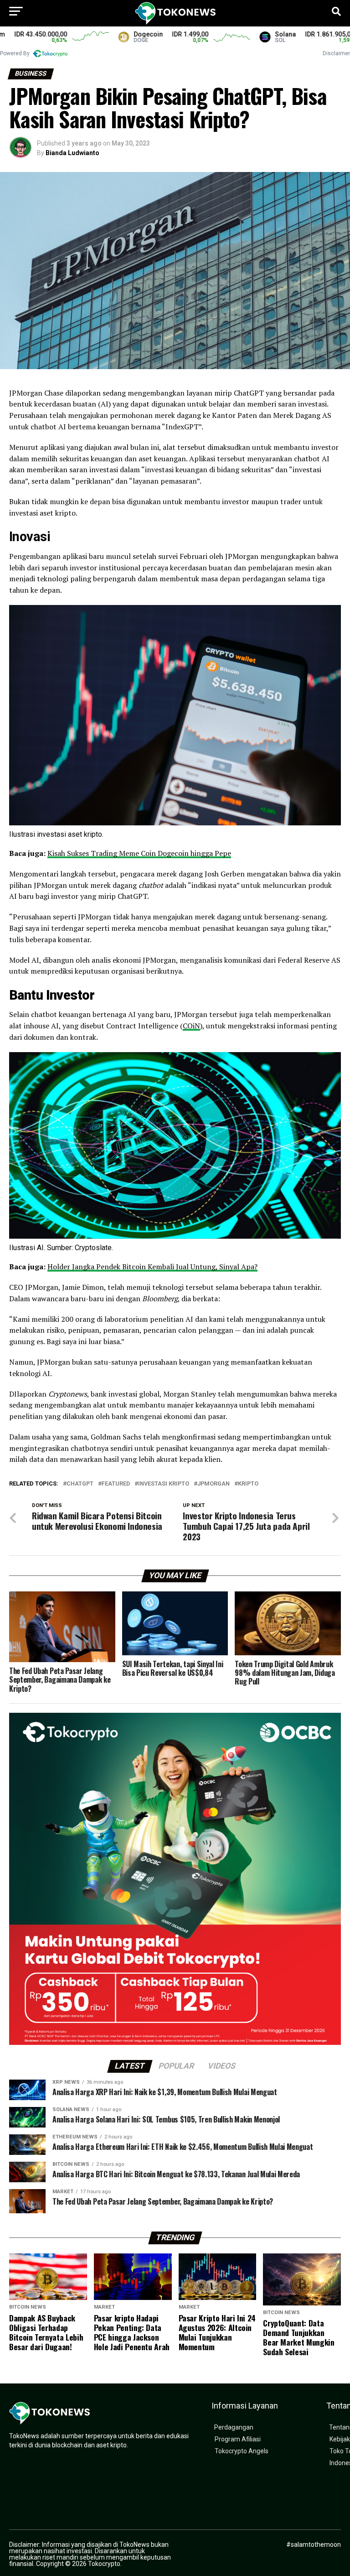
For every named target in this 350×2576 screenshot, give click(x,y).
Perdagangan (234, 2427)
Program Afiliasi (238, 2439)
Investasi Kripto (164, 1484)
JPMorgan (214, 1484)
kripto (248, 1484)
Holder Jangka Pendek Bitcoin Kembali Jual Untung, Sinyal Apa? (152, 1267)
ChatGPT (80, 1484)
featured (116, 1484)
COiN (191, 1026)
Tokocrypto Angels (242, 2451)
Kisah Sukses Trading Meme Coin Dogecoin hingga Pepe (139, 853)
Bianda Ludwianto (72, 153)
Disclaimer (336, 53)
